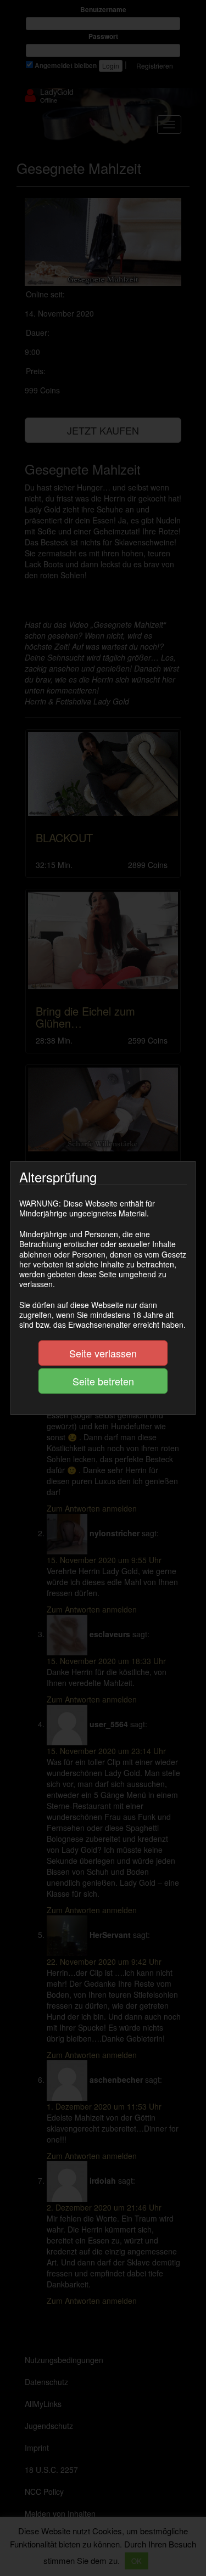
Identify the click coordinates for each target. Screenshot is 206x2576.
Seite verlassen (103, 1353)
